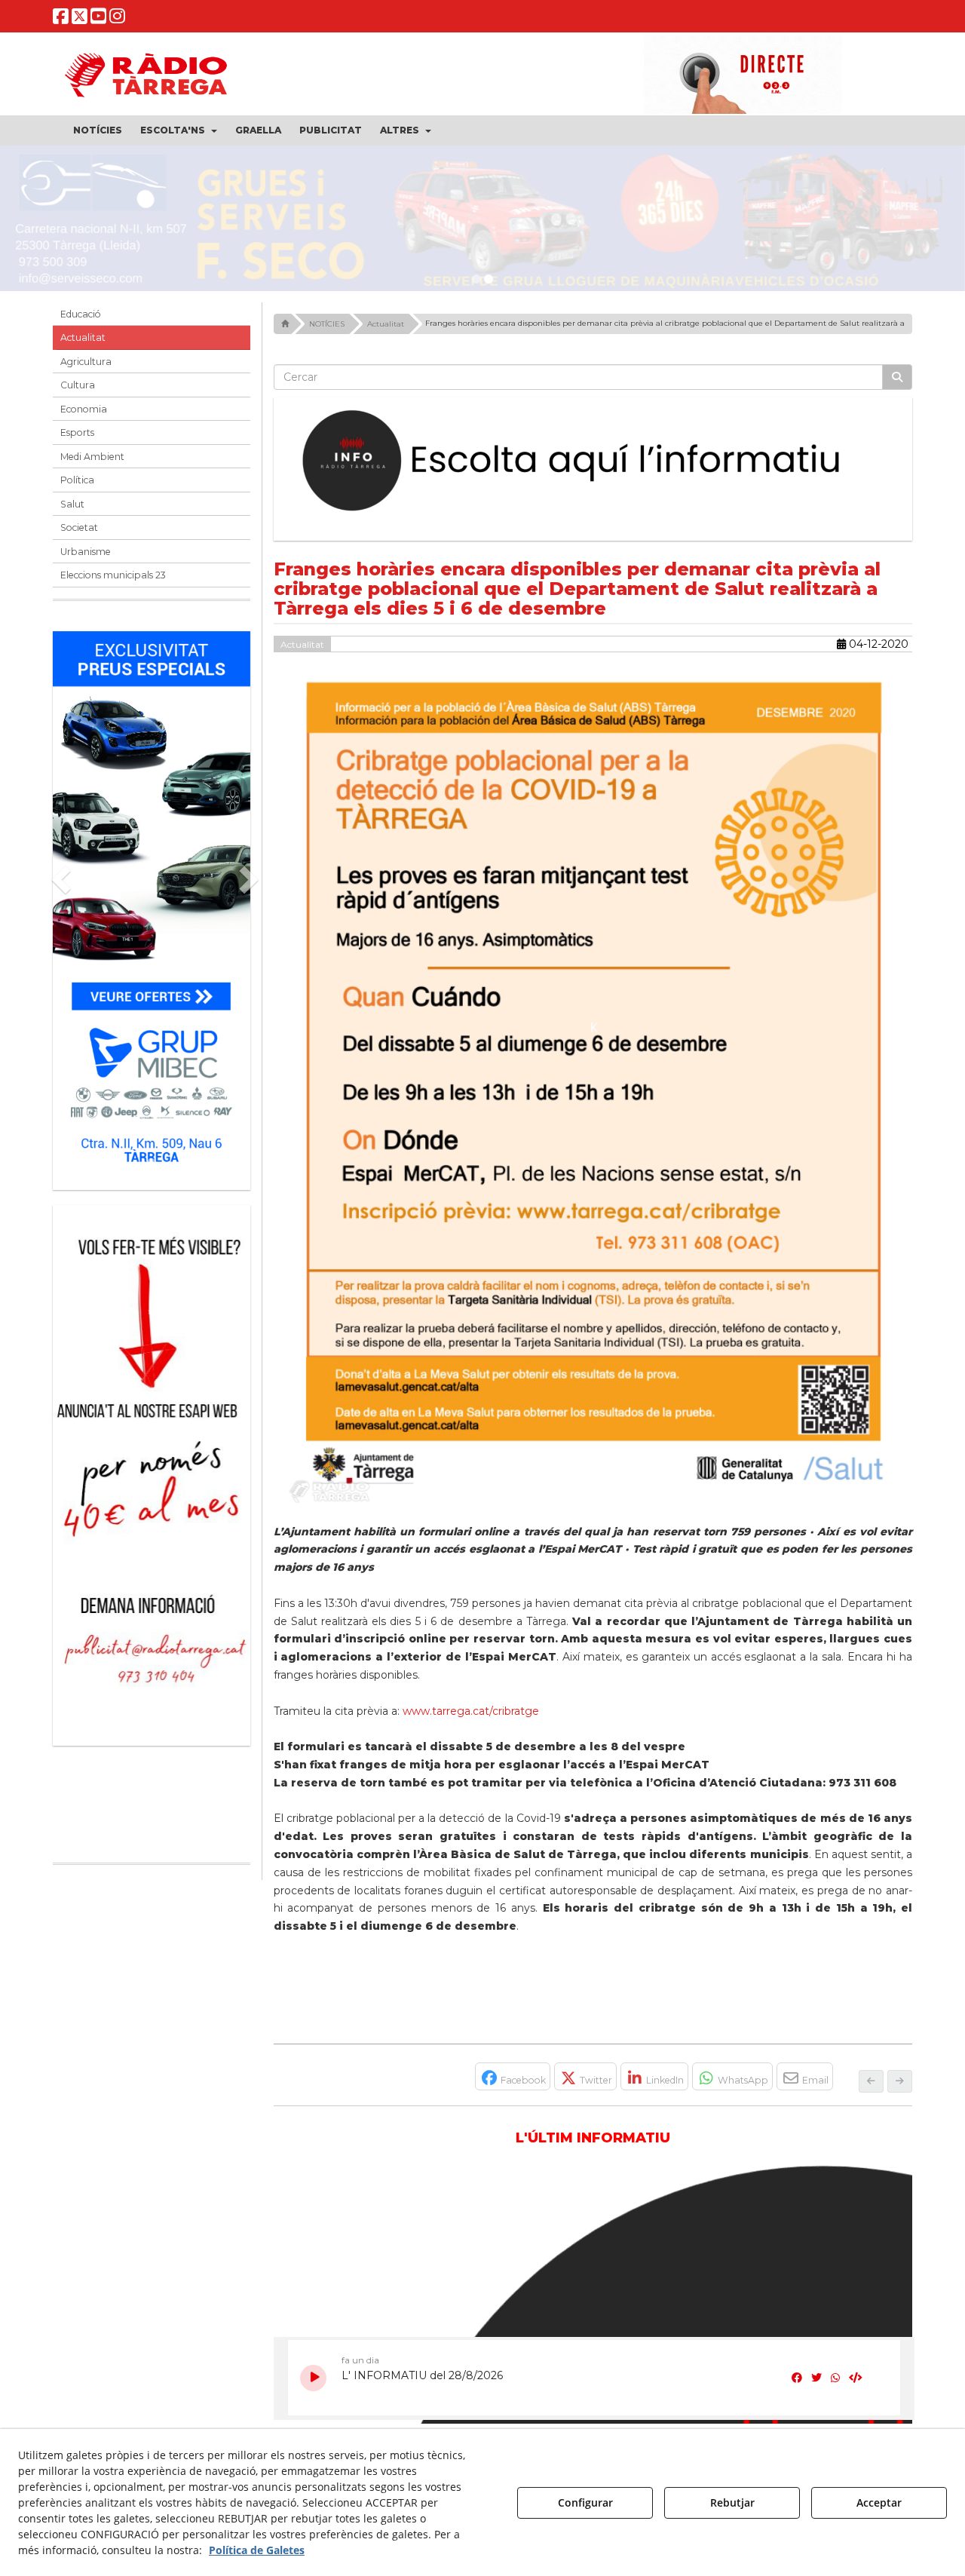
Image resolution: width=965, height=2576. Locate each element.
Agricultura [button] (86, 368)
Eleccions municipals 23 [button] (113, 583)
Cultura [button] (78, 393)
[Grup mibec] (152, 910)
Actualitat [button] (83, 345)
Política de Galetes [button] (257, 2550)
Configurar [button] (585, 2502)
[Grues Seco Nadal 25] (482, 222)
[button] (61, 19)
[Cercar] (897, 384)
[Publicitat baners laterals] (152, 1475)
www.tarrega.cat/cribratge (471, 1718)
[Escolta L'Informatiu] (593, 468)
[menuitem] (98, 130)
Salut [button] (72, 511)
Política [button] (77, 488)
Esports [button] (77, 440)
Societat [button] (79, 535)
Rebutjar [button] (732, 2502)
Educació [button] (81, 321)
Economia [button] (84, 416)
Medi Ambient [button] (92, 463)
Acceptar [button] (879, 2502)
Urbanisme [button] (86, 558)
